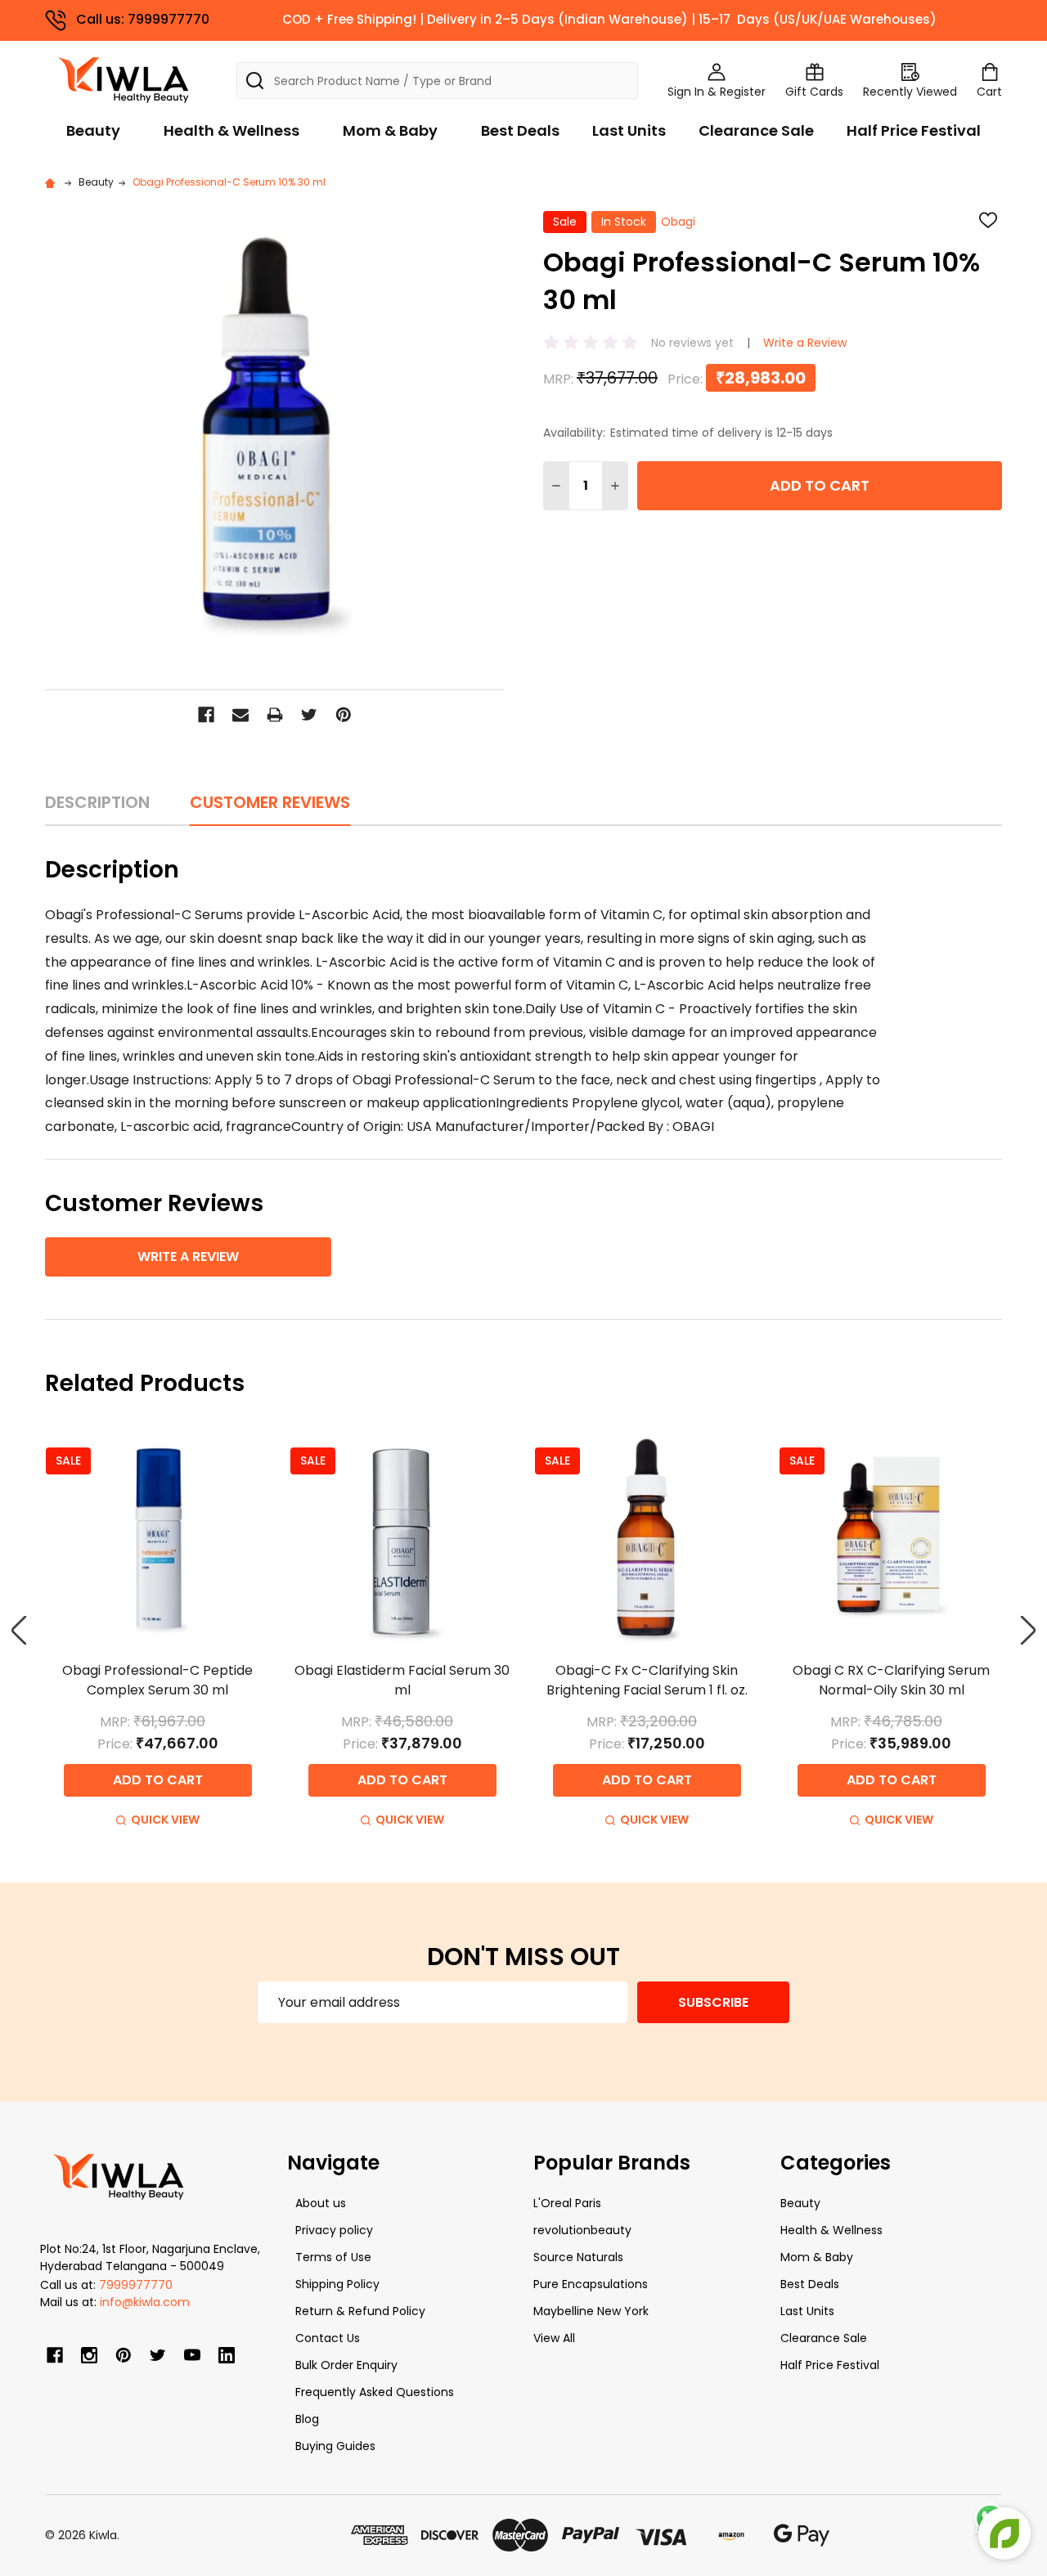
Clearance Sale (756, 130)
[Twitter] (309, 715)
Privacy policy (334, 2230)
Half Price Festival (914, 130)
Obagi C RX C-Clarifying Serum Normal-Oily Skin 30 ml (891, 1680)
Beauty (93, 130)
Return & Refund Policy (360, 2311)
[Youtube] (192, 2355)
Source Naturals (578, 2257)
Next (1028, 1630)
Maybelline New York (591, 2311)
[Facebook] (206, 715)
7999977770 (136, 2285)
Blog (307, 2419)
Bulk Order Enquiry (346, 2365)
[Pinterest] (344, 715)
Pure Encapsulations (591, 2284)
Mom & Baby (390, 130)
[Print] (275, 715)
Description (97, 802)
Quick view (165, 1820)
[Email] (240, 715)
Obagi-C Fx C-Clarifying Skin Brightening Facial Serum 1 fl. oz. (647, 1680)
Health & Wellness (231, 130)
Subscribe (713, 2002)
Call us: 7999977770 (143, 19)
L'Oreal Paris (567, 2203)
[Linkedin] (227, 2355)
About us (321, 2203)
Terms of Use (333, 2257)
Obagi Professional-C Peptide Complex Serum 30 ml (157, 1680)
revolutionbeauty (582, 2230)
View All (554, 2338)
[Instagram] (89, 2355)
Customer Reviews (270, 802)
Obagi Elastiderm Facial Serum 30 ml (402, 1680)
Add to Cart (820, 485)
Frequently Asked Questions (375, 2392)
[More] (1043, 23)
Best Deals (520, 130)
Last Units (629, 130)
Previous (19, 1630)
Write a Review (805, 343)
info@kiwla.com (145, 2302)
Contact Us (328, 2338)
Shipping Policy (337, 2284)
